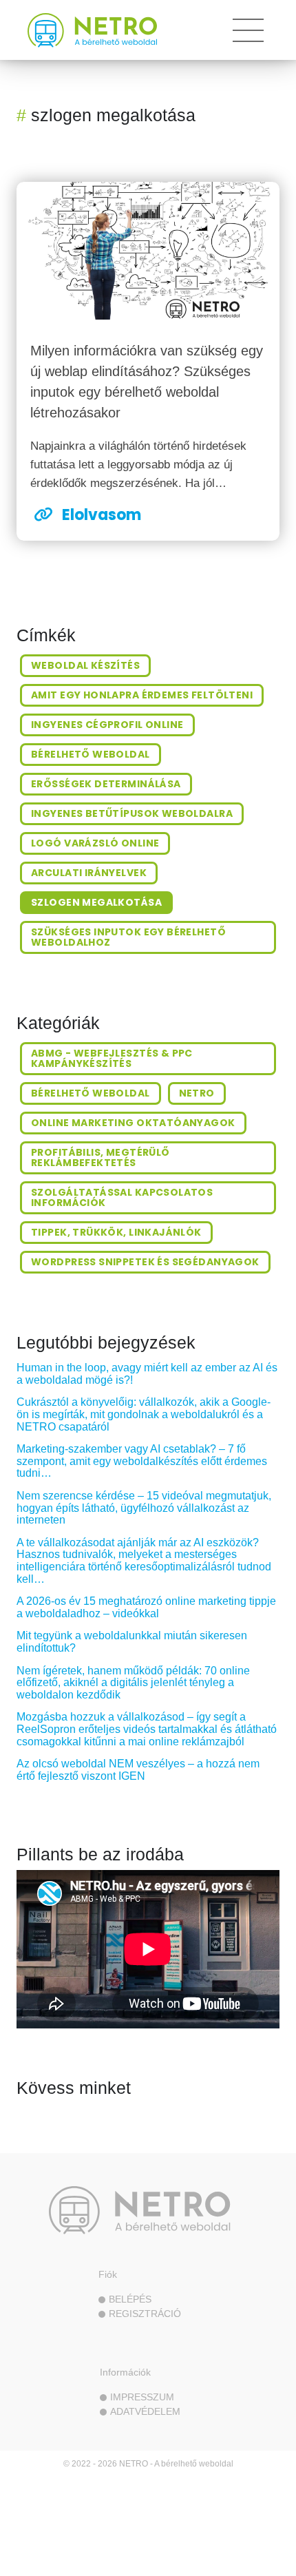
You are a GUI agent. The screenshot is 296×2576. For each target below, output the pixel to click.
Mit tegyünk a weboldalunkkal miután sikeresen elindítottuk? (132, 1642)
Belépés (130, 2299)
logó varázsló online (95, 843)
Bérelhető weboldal (91, 1093)
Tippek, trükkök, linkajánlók (116, 1232)
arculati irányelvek (89, 873)
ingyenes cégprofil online (107, 725)
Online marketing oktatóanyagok (133, 1123)
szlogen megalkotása (96, 902)
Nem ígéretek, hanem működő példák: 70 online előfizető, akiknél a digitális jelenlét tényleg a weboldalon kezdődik (133, 1683)
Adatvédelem (145, 2411)
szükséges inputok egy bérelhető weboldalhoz (128, 937)
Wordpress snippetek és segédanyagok (145, 1262)
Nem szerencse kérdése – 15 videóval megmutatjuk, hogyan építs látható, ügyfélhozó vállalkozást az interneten (144, 1508)
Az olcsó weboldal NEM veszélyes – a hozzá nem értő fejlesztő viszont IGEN (138, 1770)
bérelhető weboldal (91, 754)
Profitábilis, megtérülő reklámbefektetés (101, 1157)
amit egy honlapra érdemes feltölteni (142, 695)
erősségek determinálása (106, 784)
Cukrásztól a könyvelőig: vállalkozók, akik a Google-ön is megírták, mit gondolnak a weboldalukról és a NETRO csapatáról (144, 1414)
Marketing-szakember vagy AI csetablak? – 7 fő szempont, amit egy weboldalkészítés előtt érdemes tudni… (142, 1461)
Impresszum (142, 2397)
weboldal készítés (85, 665)
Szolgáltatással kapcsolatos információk (122, 1197)
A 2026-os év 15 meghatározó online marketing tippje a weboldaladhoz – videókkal (146, 1607)
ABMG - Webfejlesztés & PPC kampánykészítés (112, 1058)
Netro (197, 1093)
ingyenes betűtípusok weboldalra (132, 813)
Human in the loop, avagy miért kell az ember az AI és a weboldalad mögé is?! (147, 1374)
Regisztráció (145, 2314)
